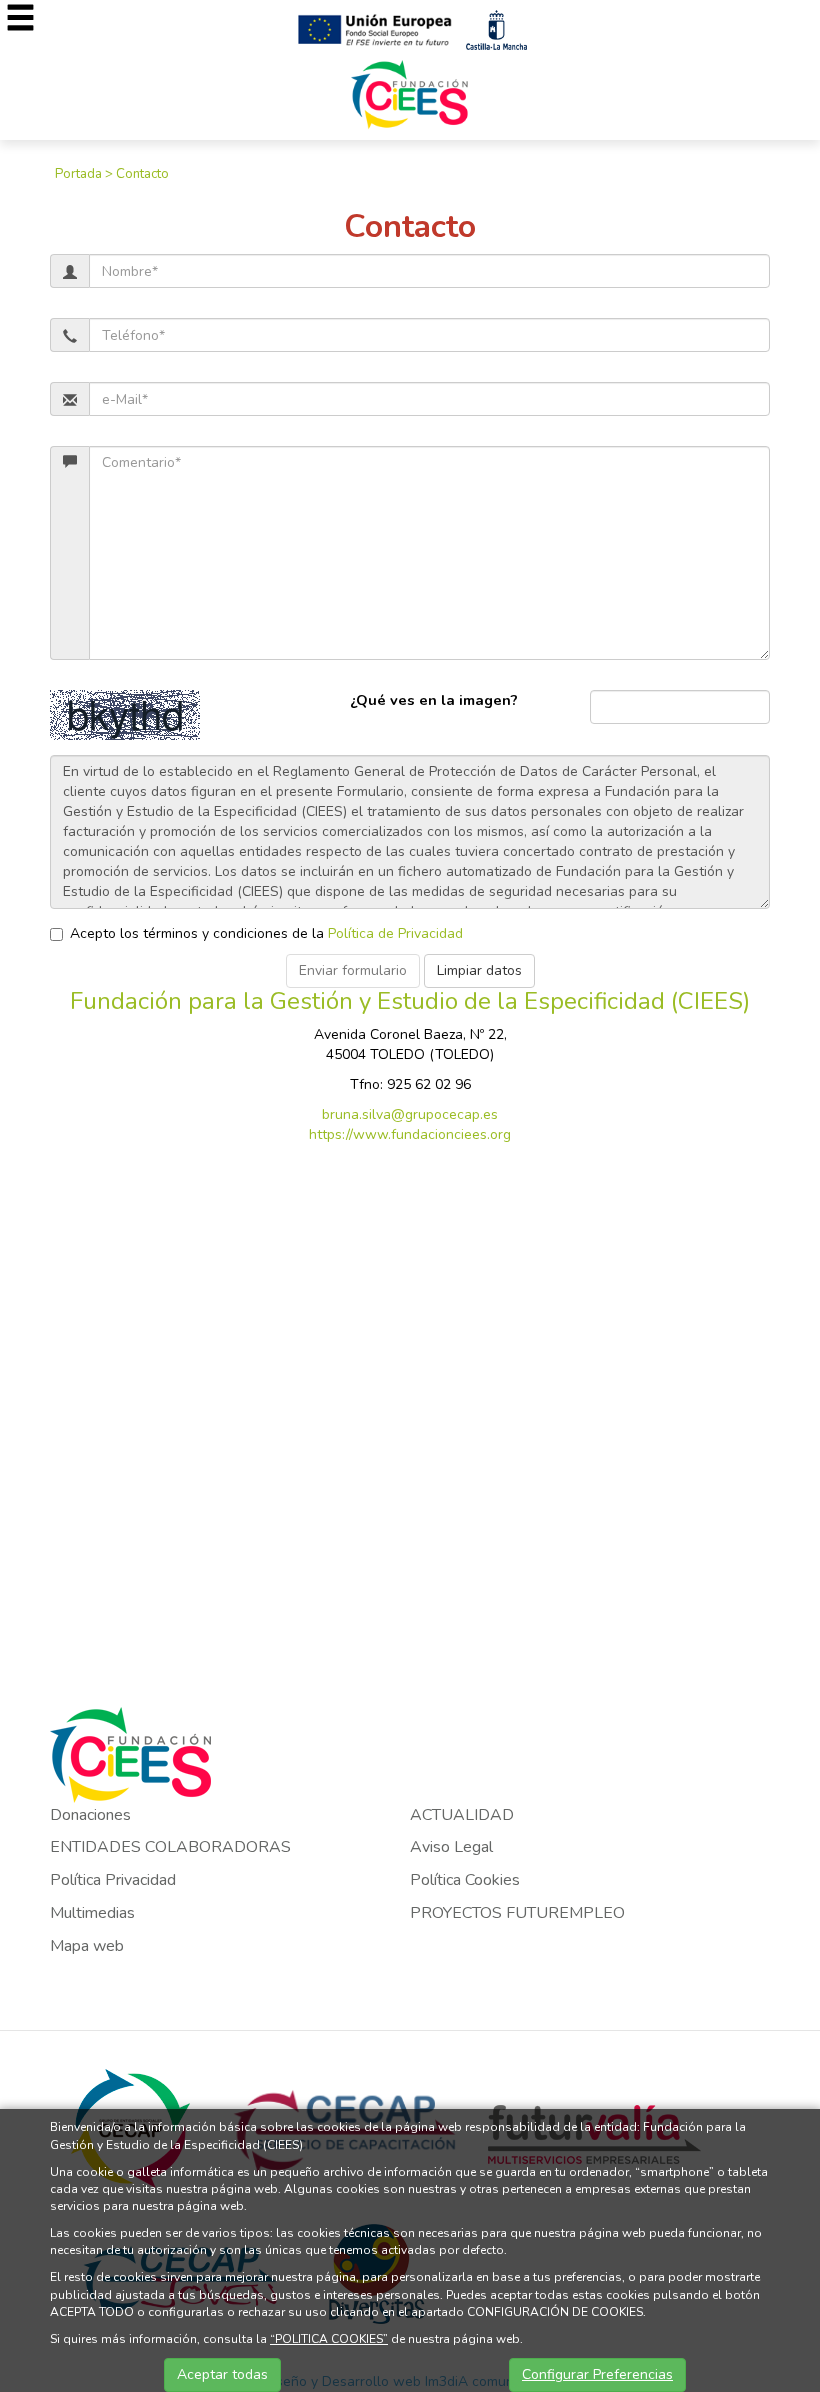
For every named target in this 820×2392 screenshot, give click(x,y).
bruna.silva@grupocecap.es (410, 1114)
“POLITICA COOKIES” (329, 2339)
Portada (78, 174)
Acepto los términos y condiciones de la (266, 933)
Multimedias (92, 1913)
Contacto (142, 174)
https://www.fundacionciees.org (410, 1134)
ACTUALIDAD (462, 1815)
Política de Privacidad (395, 933)
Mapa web (87, 1946)
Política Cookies (465, 1880)
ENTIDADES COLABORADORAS (170, 1847)
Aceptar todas (222, 2374)
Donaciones (90, 1815)
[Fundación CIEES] (410, 93)
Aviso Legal (451, 1847)
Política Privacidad (113, 1880)
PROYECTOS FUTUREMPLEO (517, 1913)
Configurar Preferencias (597, 2374)
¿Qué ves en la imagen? (434, 700)
